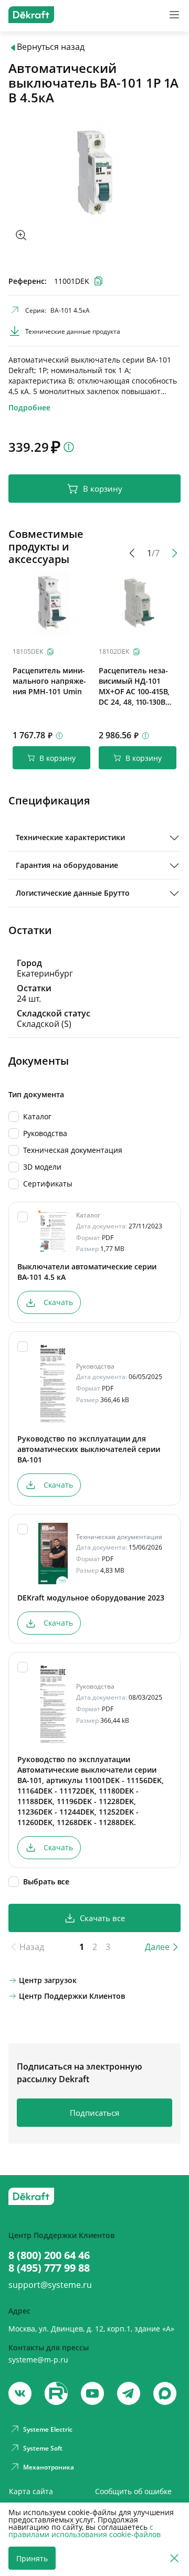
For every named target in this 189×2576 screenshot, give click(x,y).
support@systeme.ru (50, 2285)
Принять (32, 2558)
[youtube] (56, 2393)
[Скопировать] (50, 652)
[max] (165, 2393)
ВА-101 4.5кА (70, 310)
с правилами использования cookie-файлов (85, 2531)
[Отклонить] (174, 2558)
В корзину (103, 489)
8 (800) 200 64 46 (49, 2255)
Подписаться (94, 2113)
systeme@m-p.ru (38, 2360)
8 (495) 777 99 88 (49, 2268)
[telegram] (129, 2393)
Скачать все (102, 1918)
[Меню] (174, 15)
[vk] (20, 2393)
